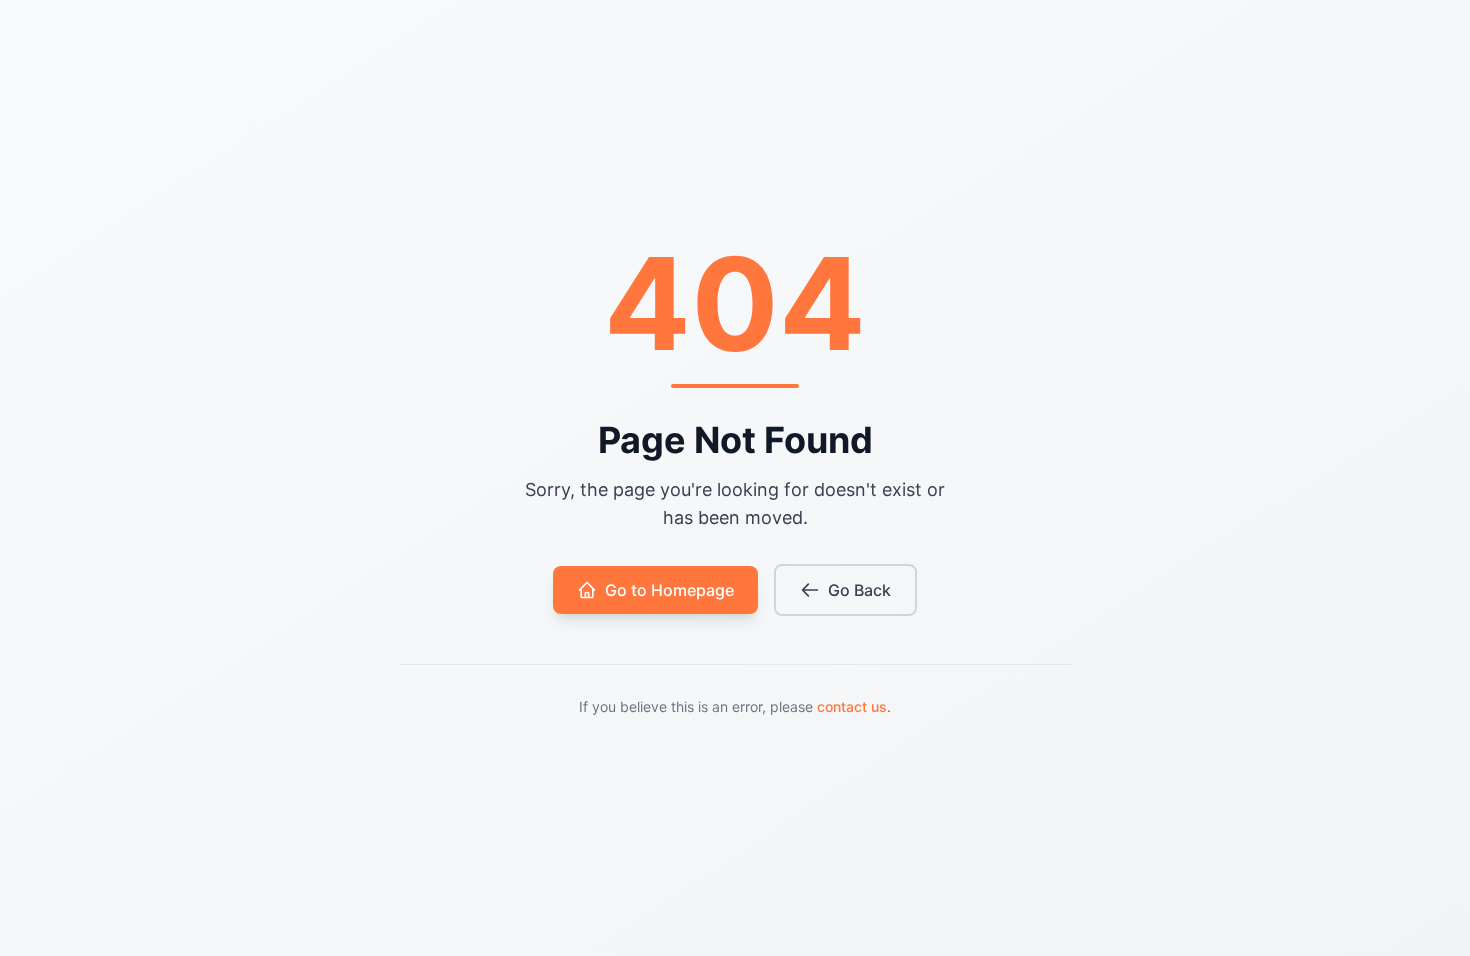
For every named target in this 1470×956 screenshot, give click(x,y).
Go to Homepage (669, 590)
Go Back (859, 590)
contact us (852, 706)
